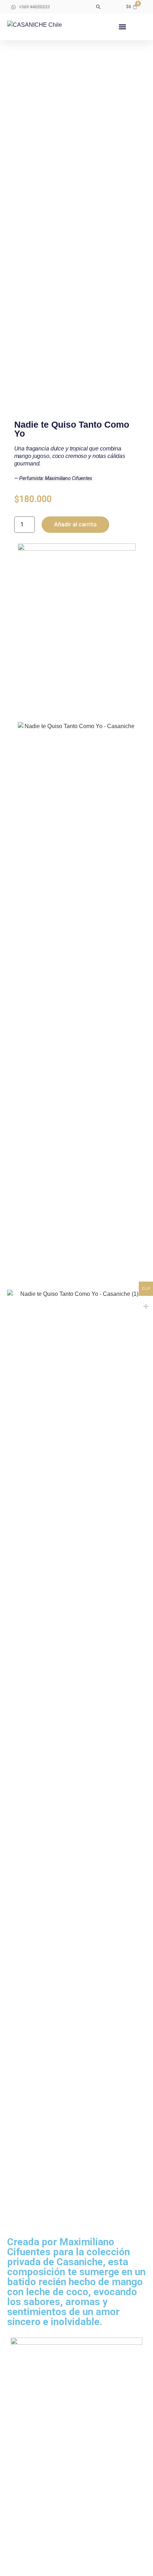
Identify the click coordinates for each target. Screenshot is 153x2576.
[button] (98, 7)
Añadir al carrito (75, 524)
